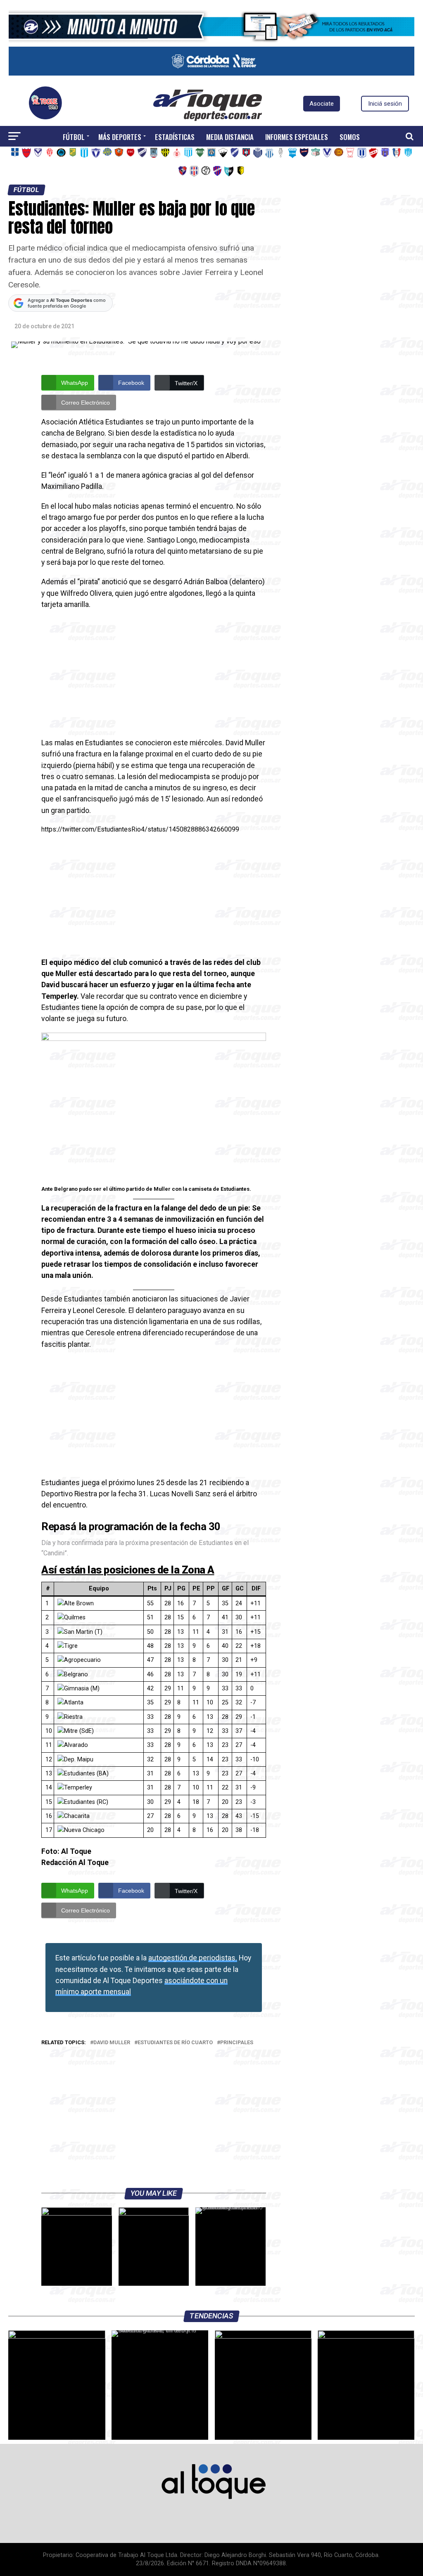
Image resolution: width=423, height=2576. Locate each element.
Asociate (322, 104)
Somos (350, 137)
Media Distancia (230, 137)
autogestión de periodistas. (193, 1958)
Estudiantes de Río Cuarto (175, 2043)
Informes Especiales (297, 137)
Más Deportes (120, 137)
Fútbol (74, 137)
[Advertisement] (153, 676)
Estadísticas (175, 137)
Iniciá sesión (385, 104)
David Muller (112, 2043)
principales (237, 2043)
